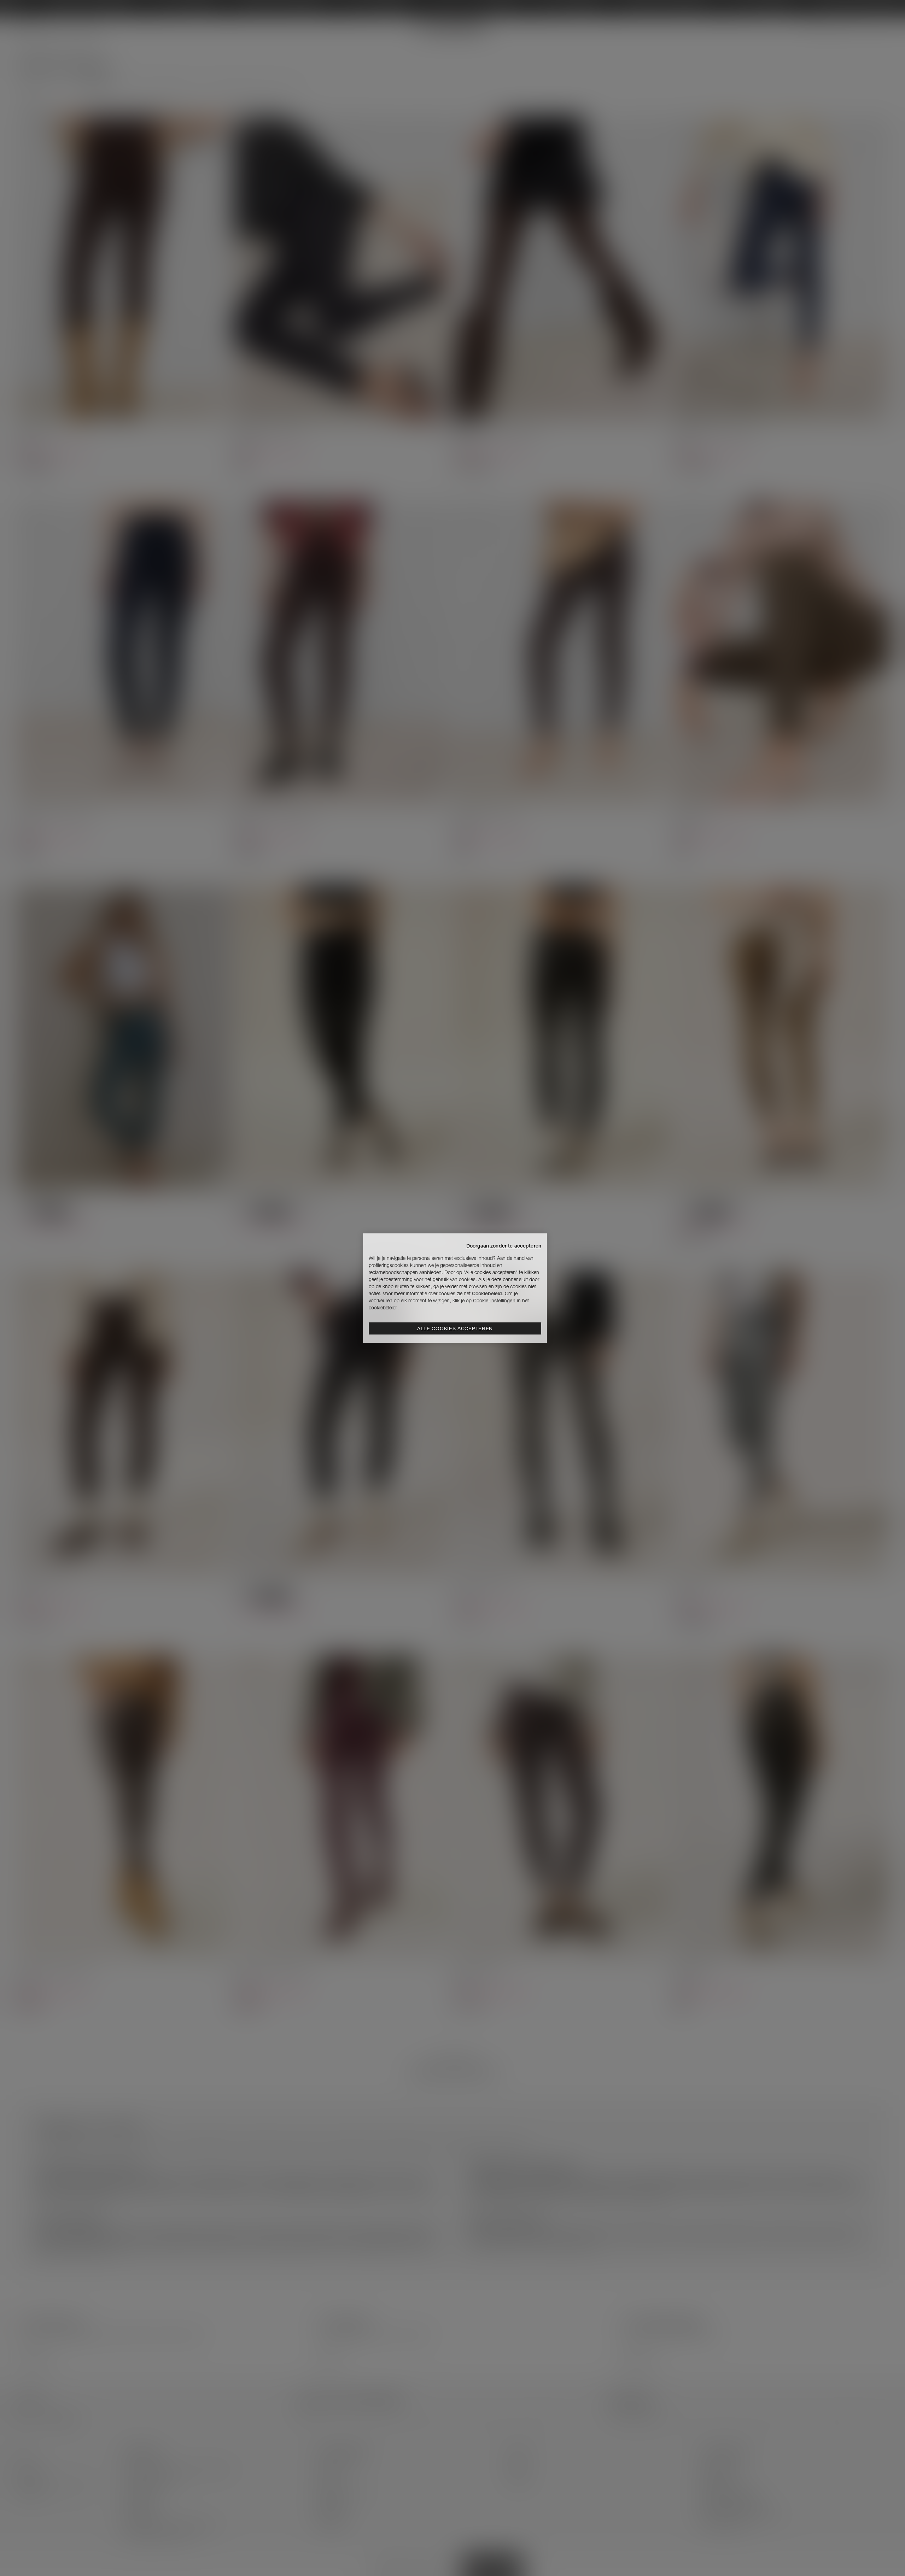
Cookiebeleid (487, 1293)
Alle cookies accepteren (455, 1328)
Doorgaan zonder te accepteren (504, 1246)
